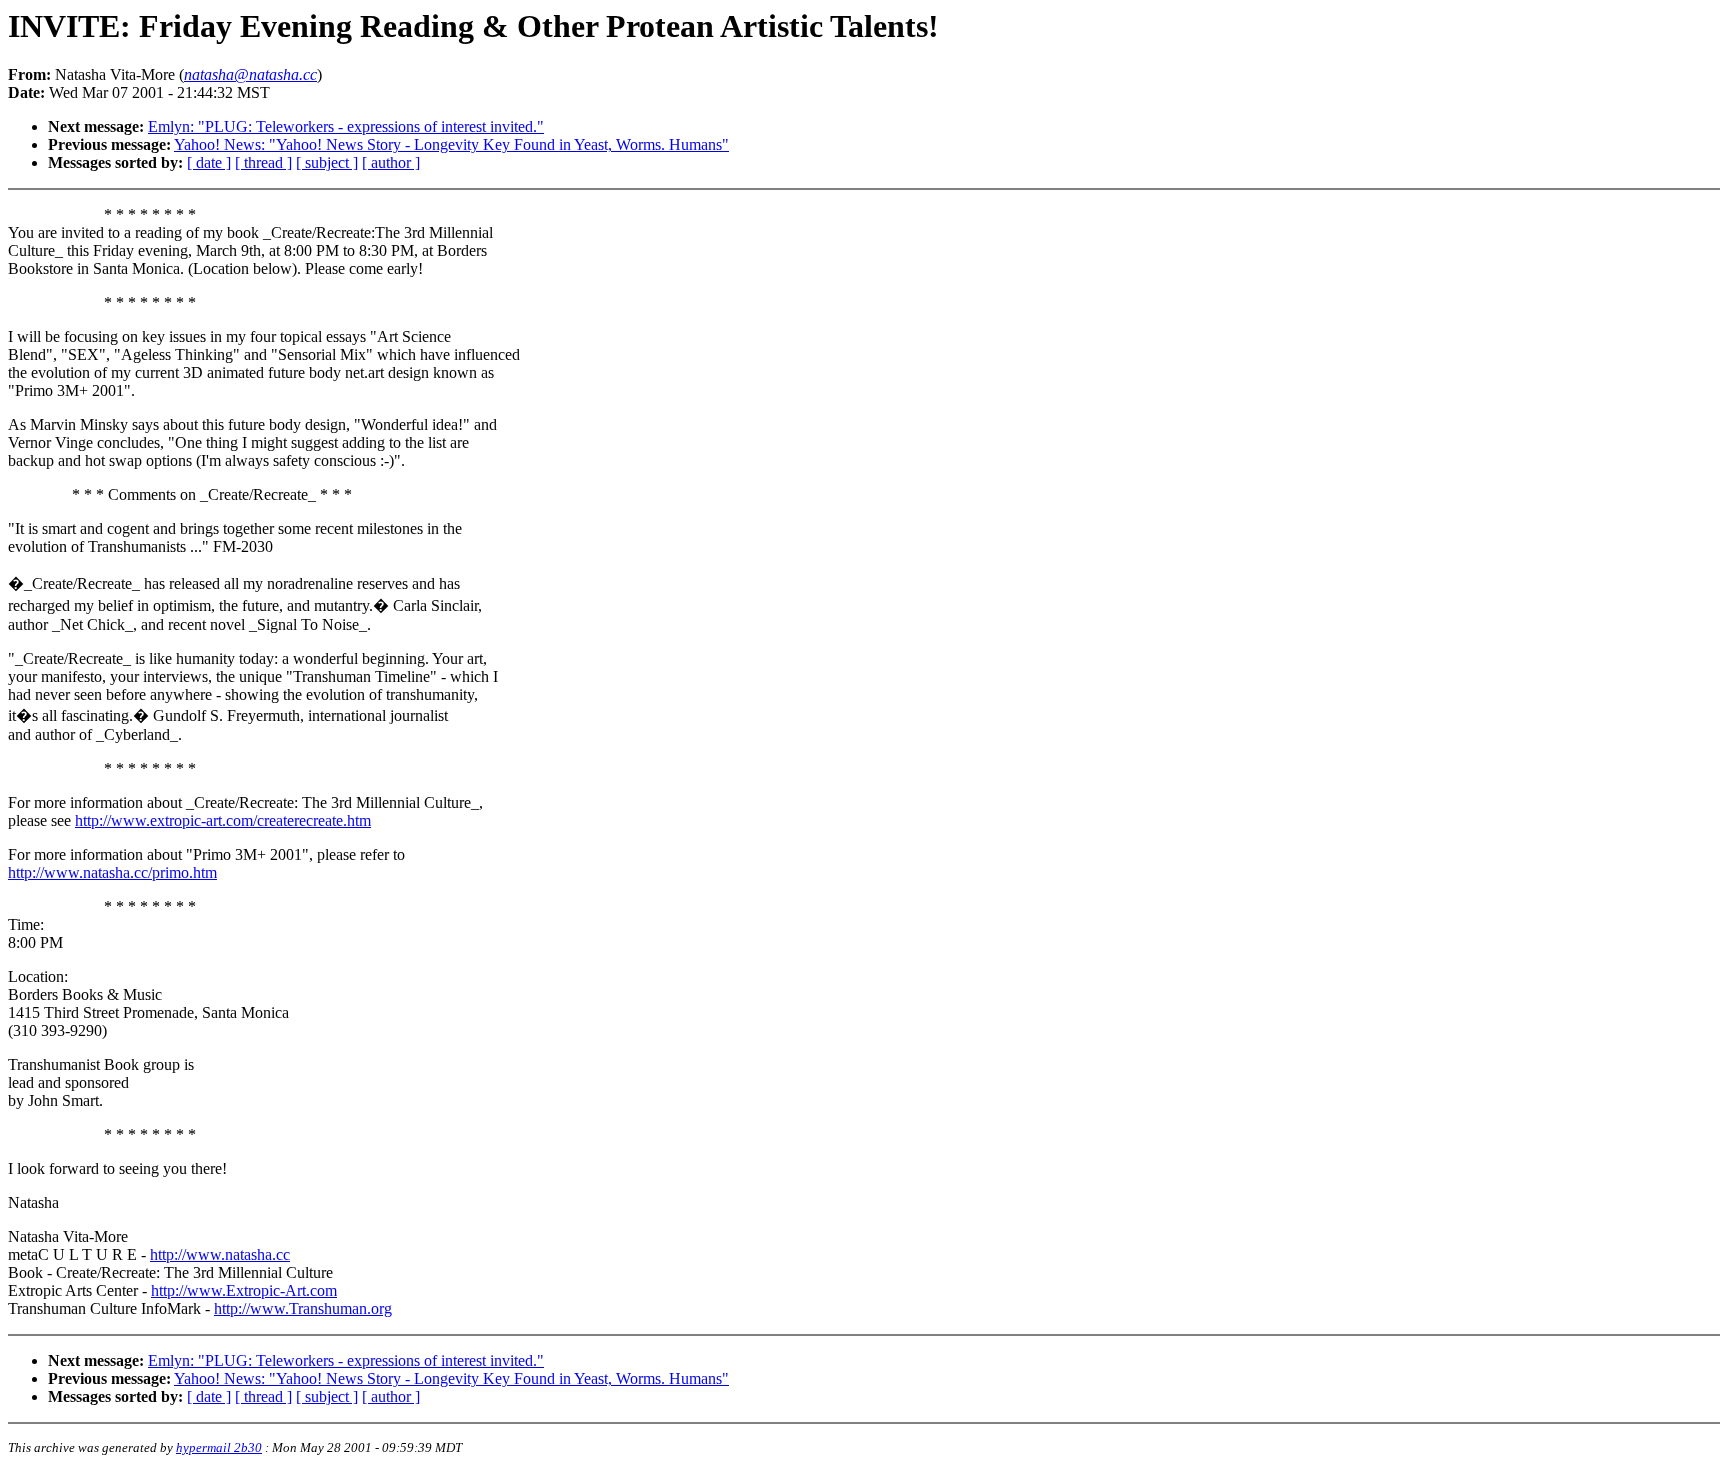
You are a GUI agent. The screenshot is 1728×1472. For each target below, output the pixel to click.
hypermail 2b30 (219, 1447)
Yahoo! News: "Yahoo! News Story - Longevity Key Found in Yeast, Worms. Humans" (451, 144)
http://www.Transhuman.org (303, 1308)
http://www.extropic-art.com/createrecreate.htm (223, 820)
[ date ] (209, 162)
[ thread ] (263, 162)
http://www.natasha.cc (220, 1254)
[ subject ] (327, 162)
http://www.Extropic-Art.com (244, 1290)
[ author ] (391, 162)
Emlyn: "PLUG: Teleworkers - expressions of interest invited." (346, 126)
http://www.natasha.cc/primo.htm (112, 872)
